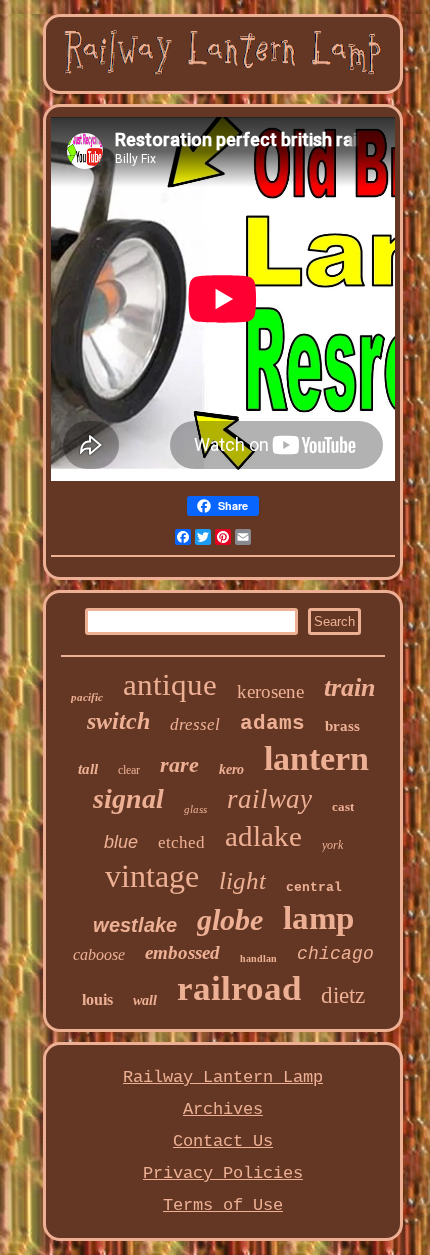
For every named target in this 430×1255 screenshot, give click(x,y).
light (242, 880)
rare (179, 764)
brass (342, 726)
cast (343, 806)
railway (269, 799)
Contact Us (223, 1141)
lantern (316, 758)
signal (128, 798)
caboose (99, 954)
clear (129, 770)
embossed (182, 952)
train (349, 687)
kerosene (270, 691)
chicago (335, 954)
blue (121, 842)
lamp (318, 918)
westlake (135, 925)
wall (145, 1000)
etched (181, 842)
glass (195, 809)
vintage (152, 876)
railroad (239, 988)
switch (118, 721)
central (314, 887)
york (332, 845)
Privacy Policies (223, 1173)
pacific (87, 697)
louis (97, 999)
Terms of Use (223, 1205)
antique (170, 684)
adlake (263, 836)
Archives (223, 1109)
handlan (258, 958)
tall (88, 769)
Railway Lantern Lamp (223, 1077)
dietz (343, 995)
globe (230, 919)
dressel (195, 724)
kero (231, 769)
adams (272, 723)
